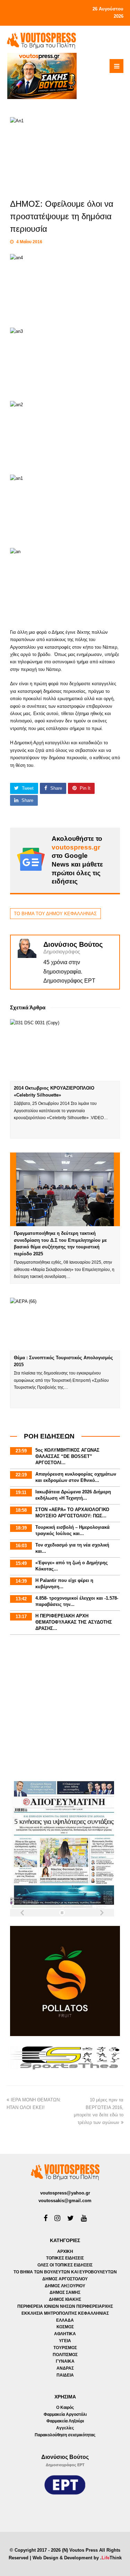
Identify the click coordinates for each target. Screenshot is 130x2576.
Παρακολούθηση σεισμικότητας (65, 2435)
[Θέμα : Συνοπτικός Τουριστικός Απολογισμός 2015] (65, 1324)
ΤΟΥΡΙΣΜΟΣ (65, 2348)
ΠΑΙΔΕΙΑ (65, 2375)
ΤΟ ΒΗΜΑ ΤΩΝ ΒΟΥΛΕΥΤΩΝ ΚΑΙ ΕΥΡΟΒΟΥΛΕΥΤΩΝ (65, 2272)
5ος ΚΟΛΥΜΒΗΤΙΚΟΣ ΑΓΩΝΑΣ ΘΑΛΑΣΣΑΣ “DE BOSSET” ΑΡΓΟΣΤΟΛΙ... (67, 1456)
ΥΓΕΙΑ (65, 2341)
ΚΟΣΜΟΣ (65, 2327)
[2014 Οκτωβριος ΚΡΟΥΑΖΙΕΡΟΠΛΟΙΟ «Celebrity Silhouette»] (65, 1050)
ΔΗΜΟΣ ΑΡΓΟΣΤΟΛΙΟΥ (65, 2279)
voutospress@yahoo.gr (65, 2193)
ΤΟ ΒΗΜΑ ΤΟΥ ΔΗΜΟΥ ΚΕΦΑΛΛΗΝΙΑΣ (55, 914)
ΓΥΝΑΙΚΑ (65, 2361)
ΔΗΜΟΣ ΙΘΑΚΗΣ (65, 2299)
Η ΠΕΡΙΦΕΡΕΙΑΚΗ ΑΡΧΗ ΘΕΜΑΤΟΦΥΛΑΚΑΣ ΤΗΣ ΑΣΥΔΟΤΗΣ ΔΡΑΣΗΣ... (74, 1622)
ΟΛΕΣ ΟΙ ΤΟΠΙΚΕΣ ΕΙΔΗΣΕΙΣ (65, 2265)
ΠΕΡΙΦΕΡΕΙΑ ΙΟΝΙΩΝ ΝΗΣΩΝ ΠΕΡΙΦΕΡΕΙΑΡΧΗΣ (65, 2306)
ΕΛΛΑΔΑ (65, 2320)
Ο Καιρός (65, 2407)
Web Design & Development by (77, 2558)
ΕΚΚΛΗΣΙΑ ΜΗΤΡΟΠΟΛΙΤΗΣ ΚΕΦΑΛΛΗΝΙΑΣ (65, 2313)
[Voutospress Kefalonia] (41, 40)
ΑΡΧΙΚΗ (65, 2251)
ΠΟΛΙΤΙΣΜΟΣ (65, 2355)
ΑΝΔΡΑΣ (65, 2368)
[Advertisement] (65, 1709)
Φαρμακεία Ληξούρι (65, 2421)
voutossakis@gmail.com (65, 2201)
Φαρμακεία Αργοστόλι (65, 2414)
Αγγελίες (65, 2428)
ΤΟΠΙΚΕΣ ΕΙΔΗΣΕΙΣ (65, 2258)
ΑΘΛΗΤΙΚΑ (65, 2334)
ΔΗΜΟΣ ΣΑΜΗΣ (65, 2292)
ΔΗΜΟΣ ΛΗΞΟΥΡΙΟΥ (65, 2286)
